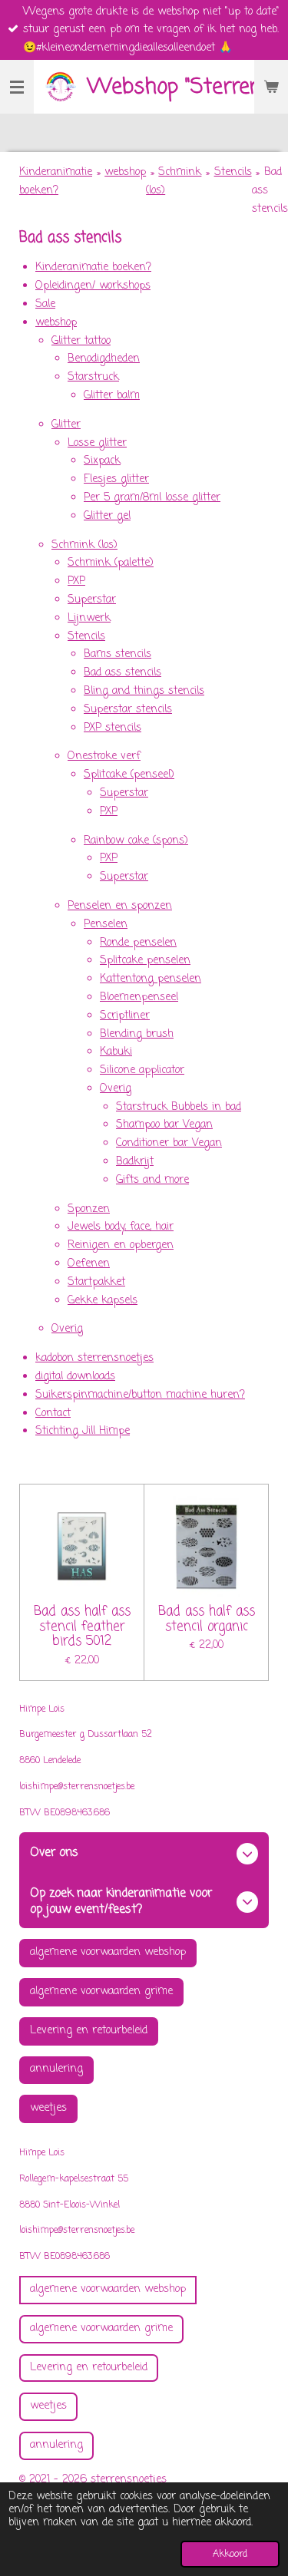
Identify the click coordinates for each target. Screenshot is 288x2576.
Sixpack (102, 461)
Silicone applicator (142, 1070)
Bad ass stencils (122, 673)
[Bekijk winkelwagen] (271, 87)
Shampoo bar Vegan (164, 1125)
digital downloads (75, 1377)
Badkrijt (135, 1162)
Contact (53, 1413)
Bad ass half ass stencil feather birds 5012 (82, 1627)
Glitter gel (107, 516)
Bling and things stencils (144, 691)
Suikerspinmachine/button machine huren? (140, 1395)
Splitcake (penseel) (129, 775)
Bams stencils (118, 654)
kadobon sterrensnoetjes (94, 1358)
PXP (76, 581)
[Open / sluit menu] (17, 87)
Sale (45, 304)
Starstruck (93, 377)
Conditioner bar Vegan (169, 1143)
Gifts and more (152, 1180)
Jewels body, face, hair (121, 1227)
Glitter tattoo (81, 341)
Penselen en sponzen (120, 906)
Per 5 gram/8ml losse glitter (152, 498)
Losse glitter (97, 443)
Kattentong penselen (151, 979)
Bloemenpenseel (139, 997)
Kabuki (116, 1052)
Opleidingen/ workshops (93, 286)
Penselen (106, 925)
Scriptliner (125, 1016)
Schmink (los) (84, 545)
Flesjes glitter (116, 479)
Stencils (233, 172)
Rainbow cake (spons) (136, 841)
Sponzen (89, 1209)
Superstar (92, 600)
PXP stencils (113, 728)
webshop (125, 172)
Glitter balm (112, 396)
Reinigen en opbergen (121, 1245)
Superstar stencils (128, 710)
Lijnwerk (89, 618)
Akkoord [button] (230, 2554)
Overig (116, 1089)
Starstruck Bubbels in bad (179, 1107)
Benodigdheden (104, 359)
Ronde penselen (138, 943)
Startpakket (96, 1282)
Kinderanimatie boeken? (93, 268)
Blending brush (137, 1034)
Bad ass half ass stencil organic (207, 1619)
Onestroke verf (104, 756)
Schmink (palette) (111, 563)
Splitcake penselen (145, 961)
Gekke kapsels (103, 1301)
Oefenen (89, 1264)
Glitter (66, 425)
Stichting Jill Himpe (83, 1431)
